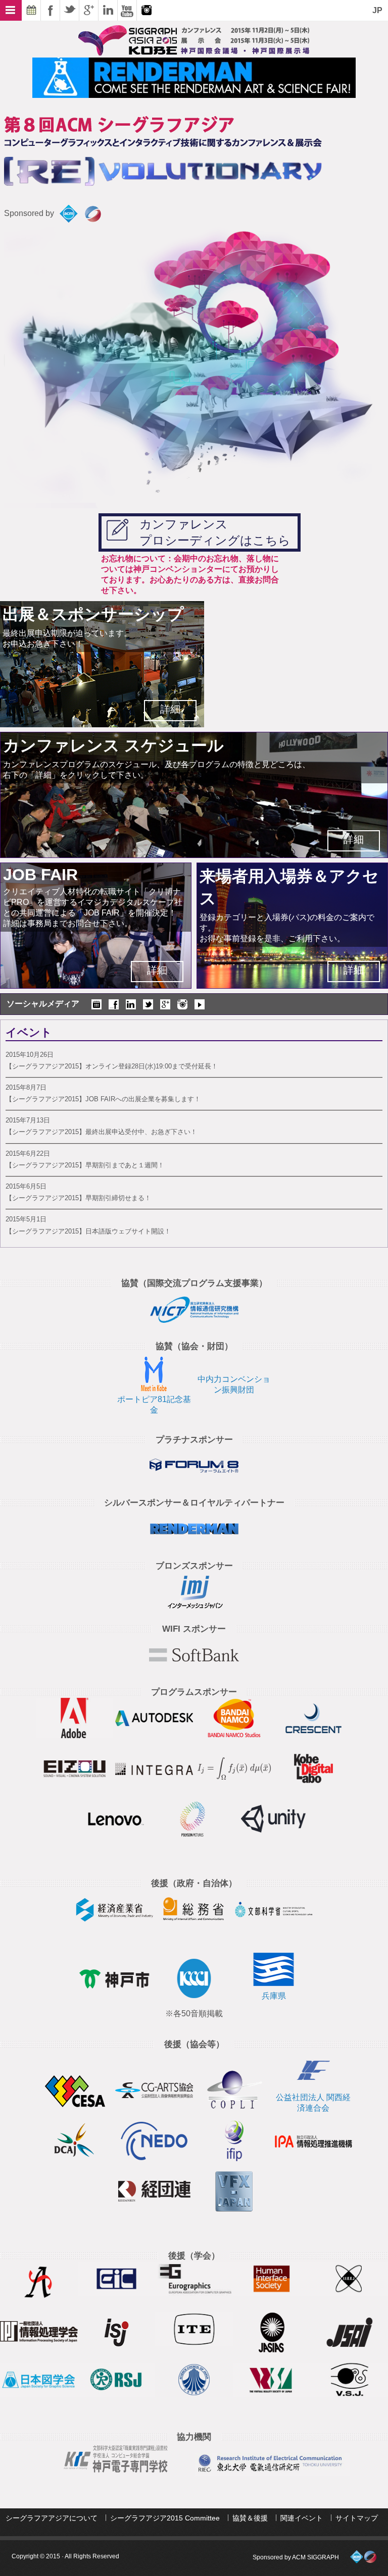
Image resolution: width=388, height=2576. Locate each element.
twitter (148, 1004)
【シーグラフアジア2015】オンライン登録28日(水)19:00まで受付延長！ (112, 1066)
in (131, 1004)
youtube (200, 1004)
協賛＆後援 (250, 2518)
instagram (182, 1004)
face (114, 1004)
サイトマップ (357, 2518)
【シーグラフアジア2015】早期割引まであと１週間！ (85, 1165)
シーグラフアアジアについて (52, 2518)
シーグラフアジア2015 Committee (165, 2518)
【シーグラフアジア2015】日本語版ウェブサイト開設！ (88, 1231)
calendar (96, 1004)
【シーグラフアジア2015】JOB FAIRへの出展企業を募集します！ (103, 1099)
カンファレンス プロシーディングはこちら (215, 532)
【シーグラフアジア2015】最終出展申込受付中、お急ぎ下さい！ (101, 1132)
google (165, 1004)
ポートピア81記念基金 (154, 1405)
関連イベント (302, 2518)
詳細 (170, 709)
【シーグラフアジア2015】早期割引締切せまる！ (78, 1198)
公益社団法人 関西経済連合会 (313, 2103)
